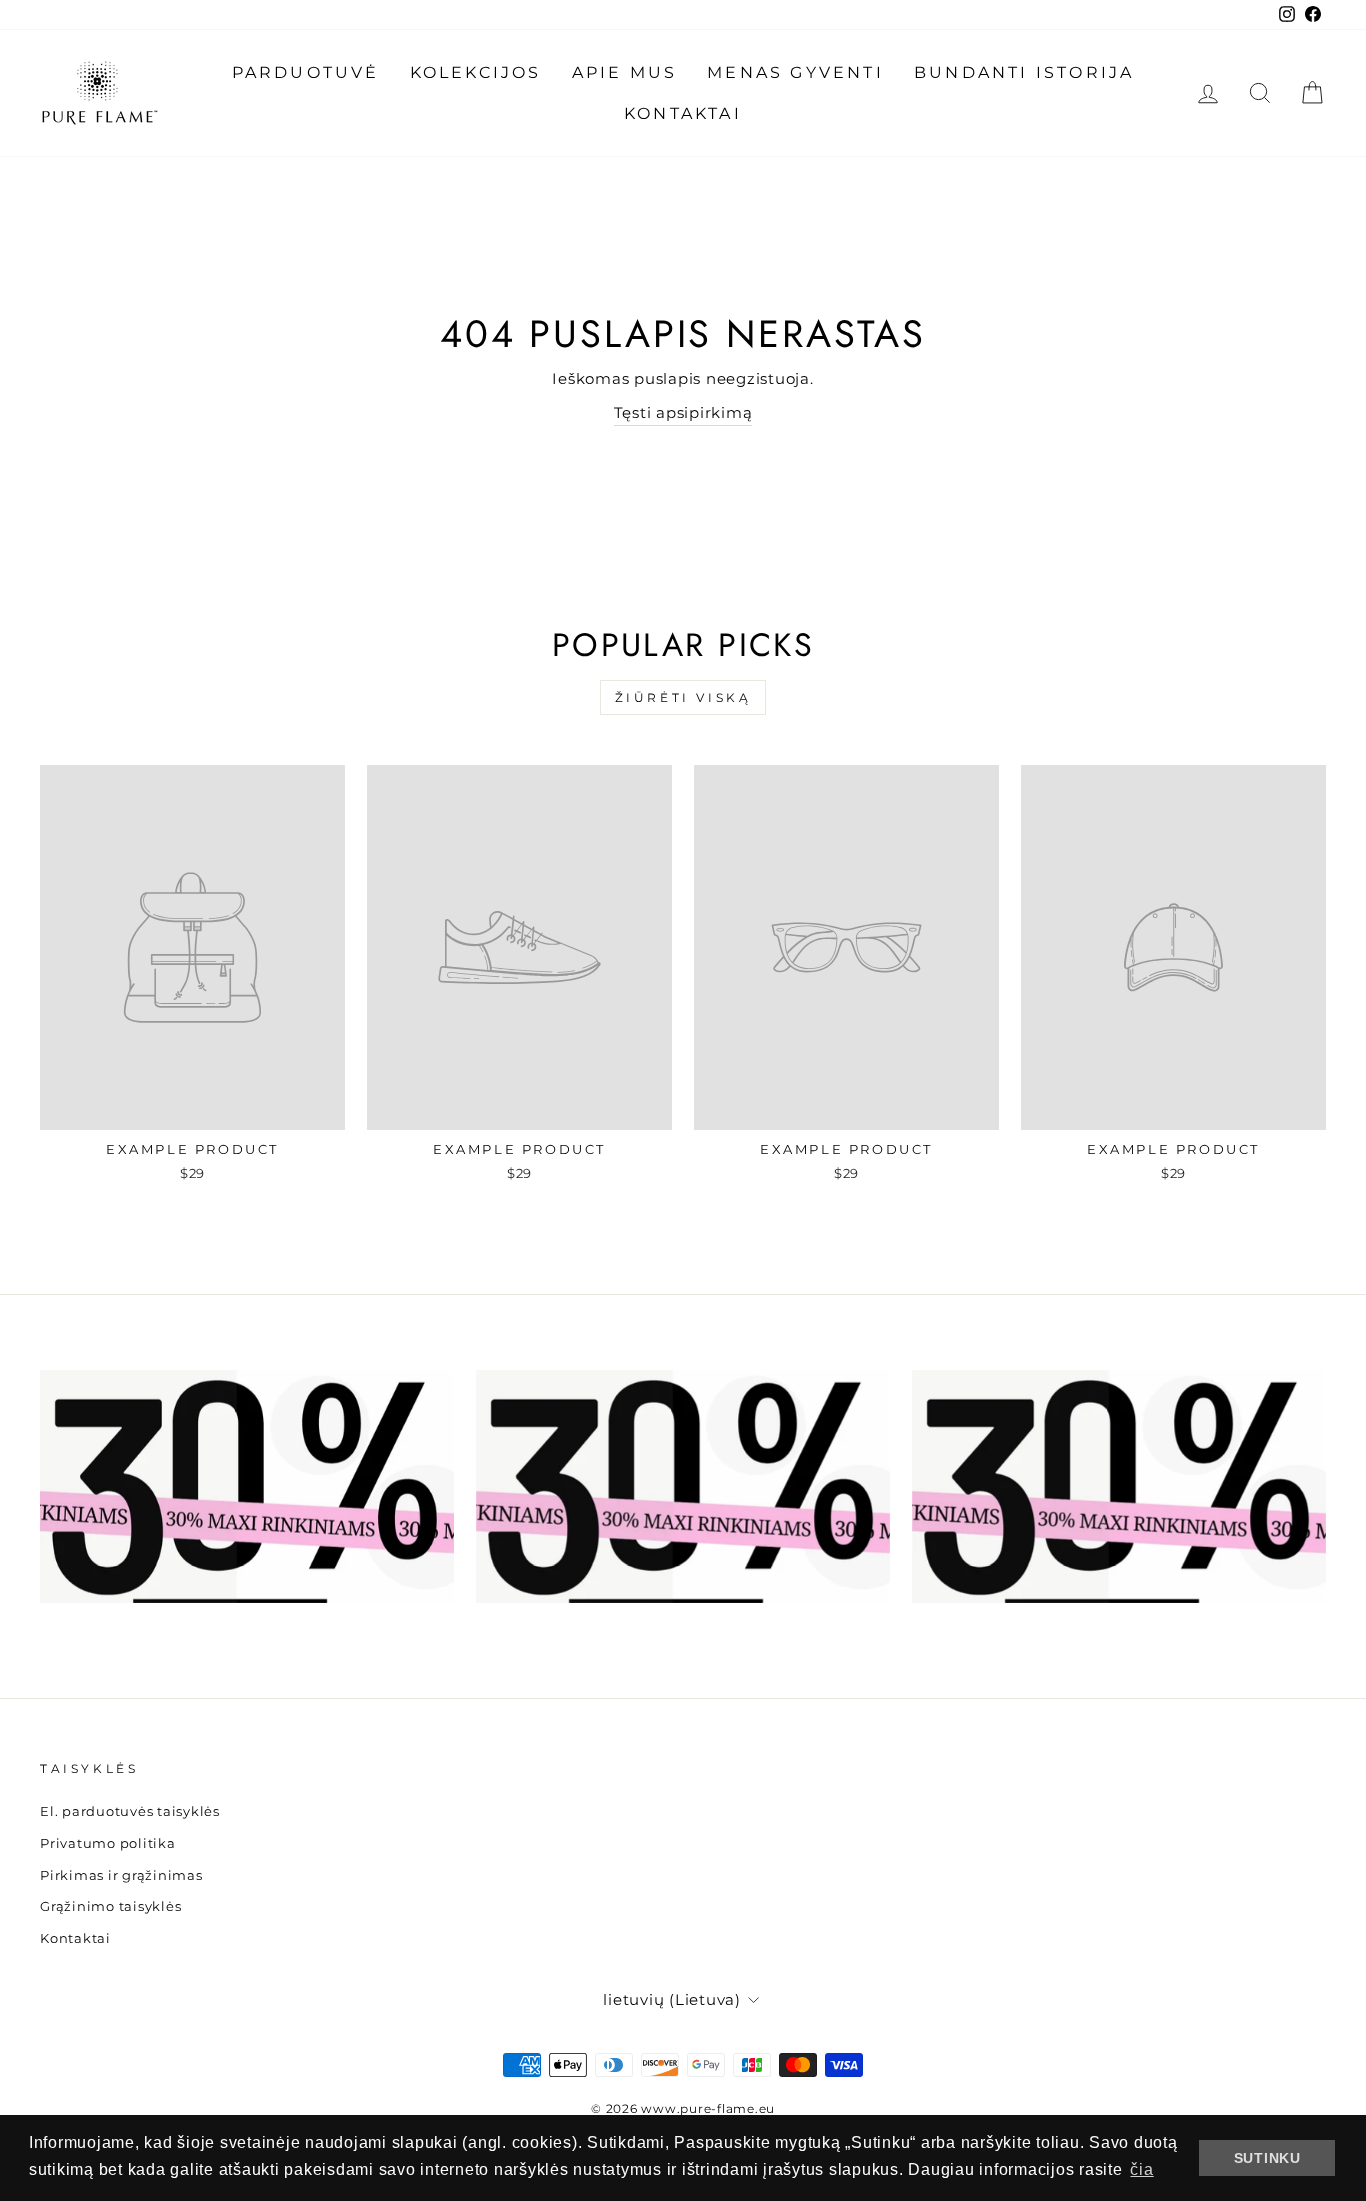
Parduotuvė (306, 72)
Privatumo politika (108, 1843)
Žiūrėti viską (683, 697)
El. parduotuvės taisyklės (130, 1811)
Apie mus (625, 72)
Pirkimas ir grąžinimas (121, 1875)
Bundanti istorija (1024, 72)
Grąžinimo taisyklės (110, 1906)
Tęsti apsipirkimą (683, 412)
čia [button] (1141, 2169)
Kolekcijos (476, 72)
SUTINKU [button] (1267, 2158)
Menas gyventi (795, 72)
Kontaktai (683, 113)
